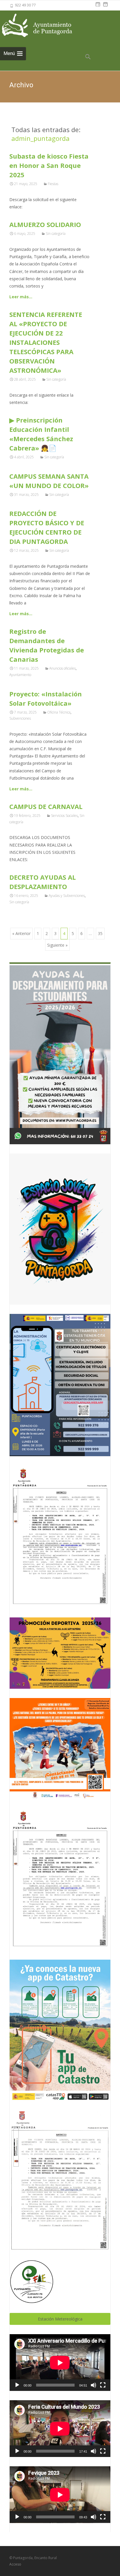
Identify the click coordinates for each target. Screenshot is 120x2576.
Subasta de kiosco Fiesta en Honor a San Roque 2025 (49, 165)
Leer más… (21, 297)
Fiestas (53, 184)
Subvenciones (20, 718)
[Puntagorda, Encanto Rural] (44, 26)
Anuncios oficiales (62, 668)
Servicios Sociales (64, 816)
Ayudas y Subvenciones (67, 896)
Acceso (15, 2564)
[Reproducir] (17, 2385)
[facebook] (98, 7)
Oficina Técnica (59, 712)
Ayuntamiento (20, 675)
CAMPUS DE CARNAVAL (46, 806)
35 (100, 933)
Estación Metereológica (60, 2319)
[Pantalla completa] (103, 2385)
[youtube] (105, 7)
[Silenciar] (93, 2385)
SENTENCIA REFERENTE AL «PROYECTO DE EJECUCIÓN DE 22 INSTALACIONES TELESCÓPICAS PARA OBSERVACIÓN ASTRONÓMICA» (46, 342)
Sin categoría (56, 234)
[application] (60, 2363)
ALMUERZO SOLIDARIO (45, 224)
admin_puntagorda (40, 138)
